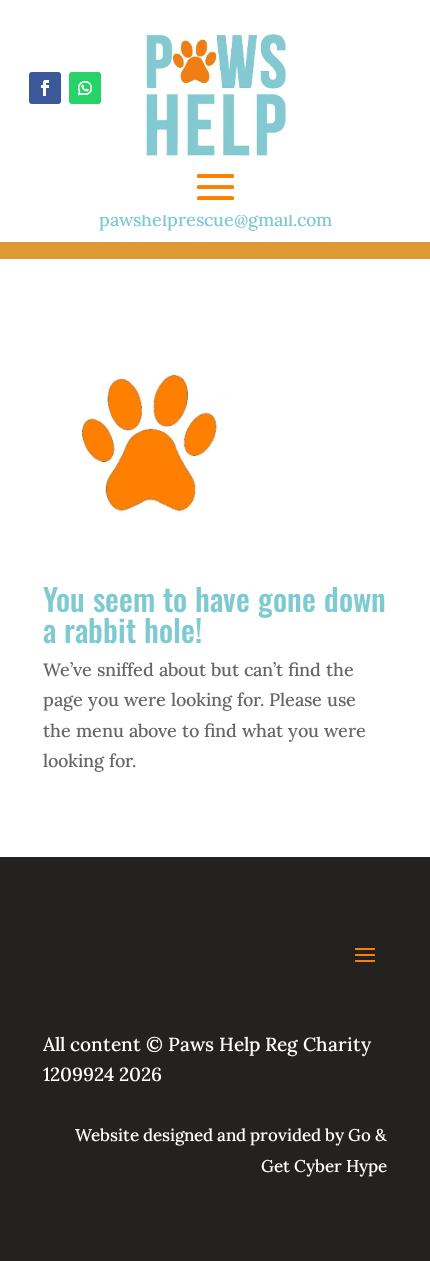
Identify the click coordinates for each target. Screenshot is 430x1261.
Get (275, 1166)
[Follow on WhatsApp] (85, 88)
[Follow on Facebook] (45, 88)
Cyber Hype (340, 1166)
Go (357, 1135)
